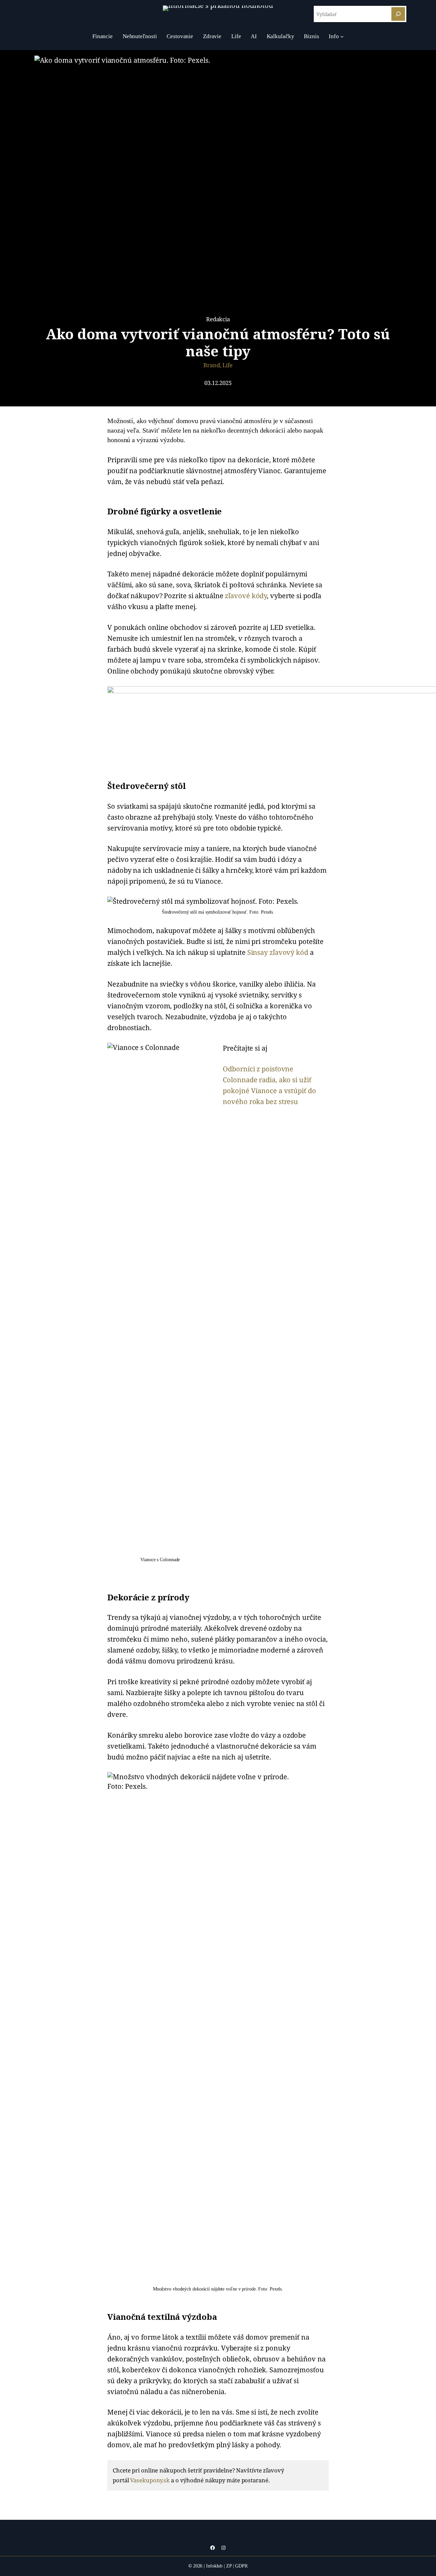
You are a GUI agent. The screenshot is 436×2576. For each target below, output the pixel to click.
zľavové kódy (246, 596)
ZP (229, 2566)
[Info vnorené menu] (342, 36)
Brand (212, 365)
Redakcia (218, 319)
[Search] (398, 14)
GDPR (241, 2566)
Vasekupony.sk (150, 2480)
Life (228, 365)
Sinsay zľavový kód (278, 952)
